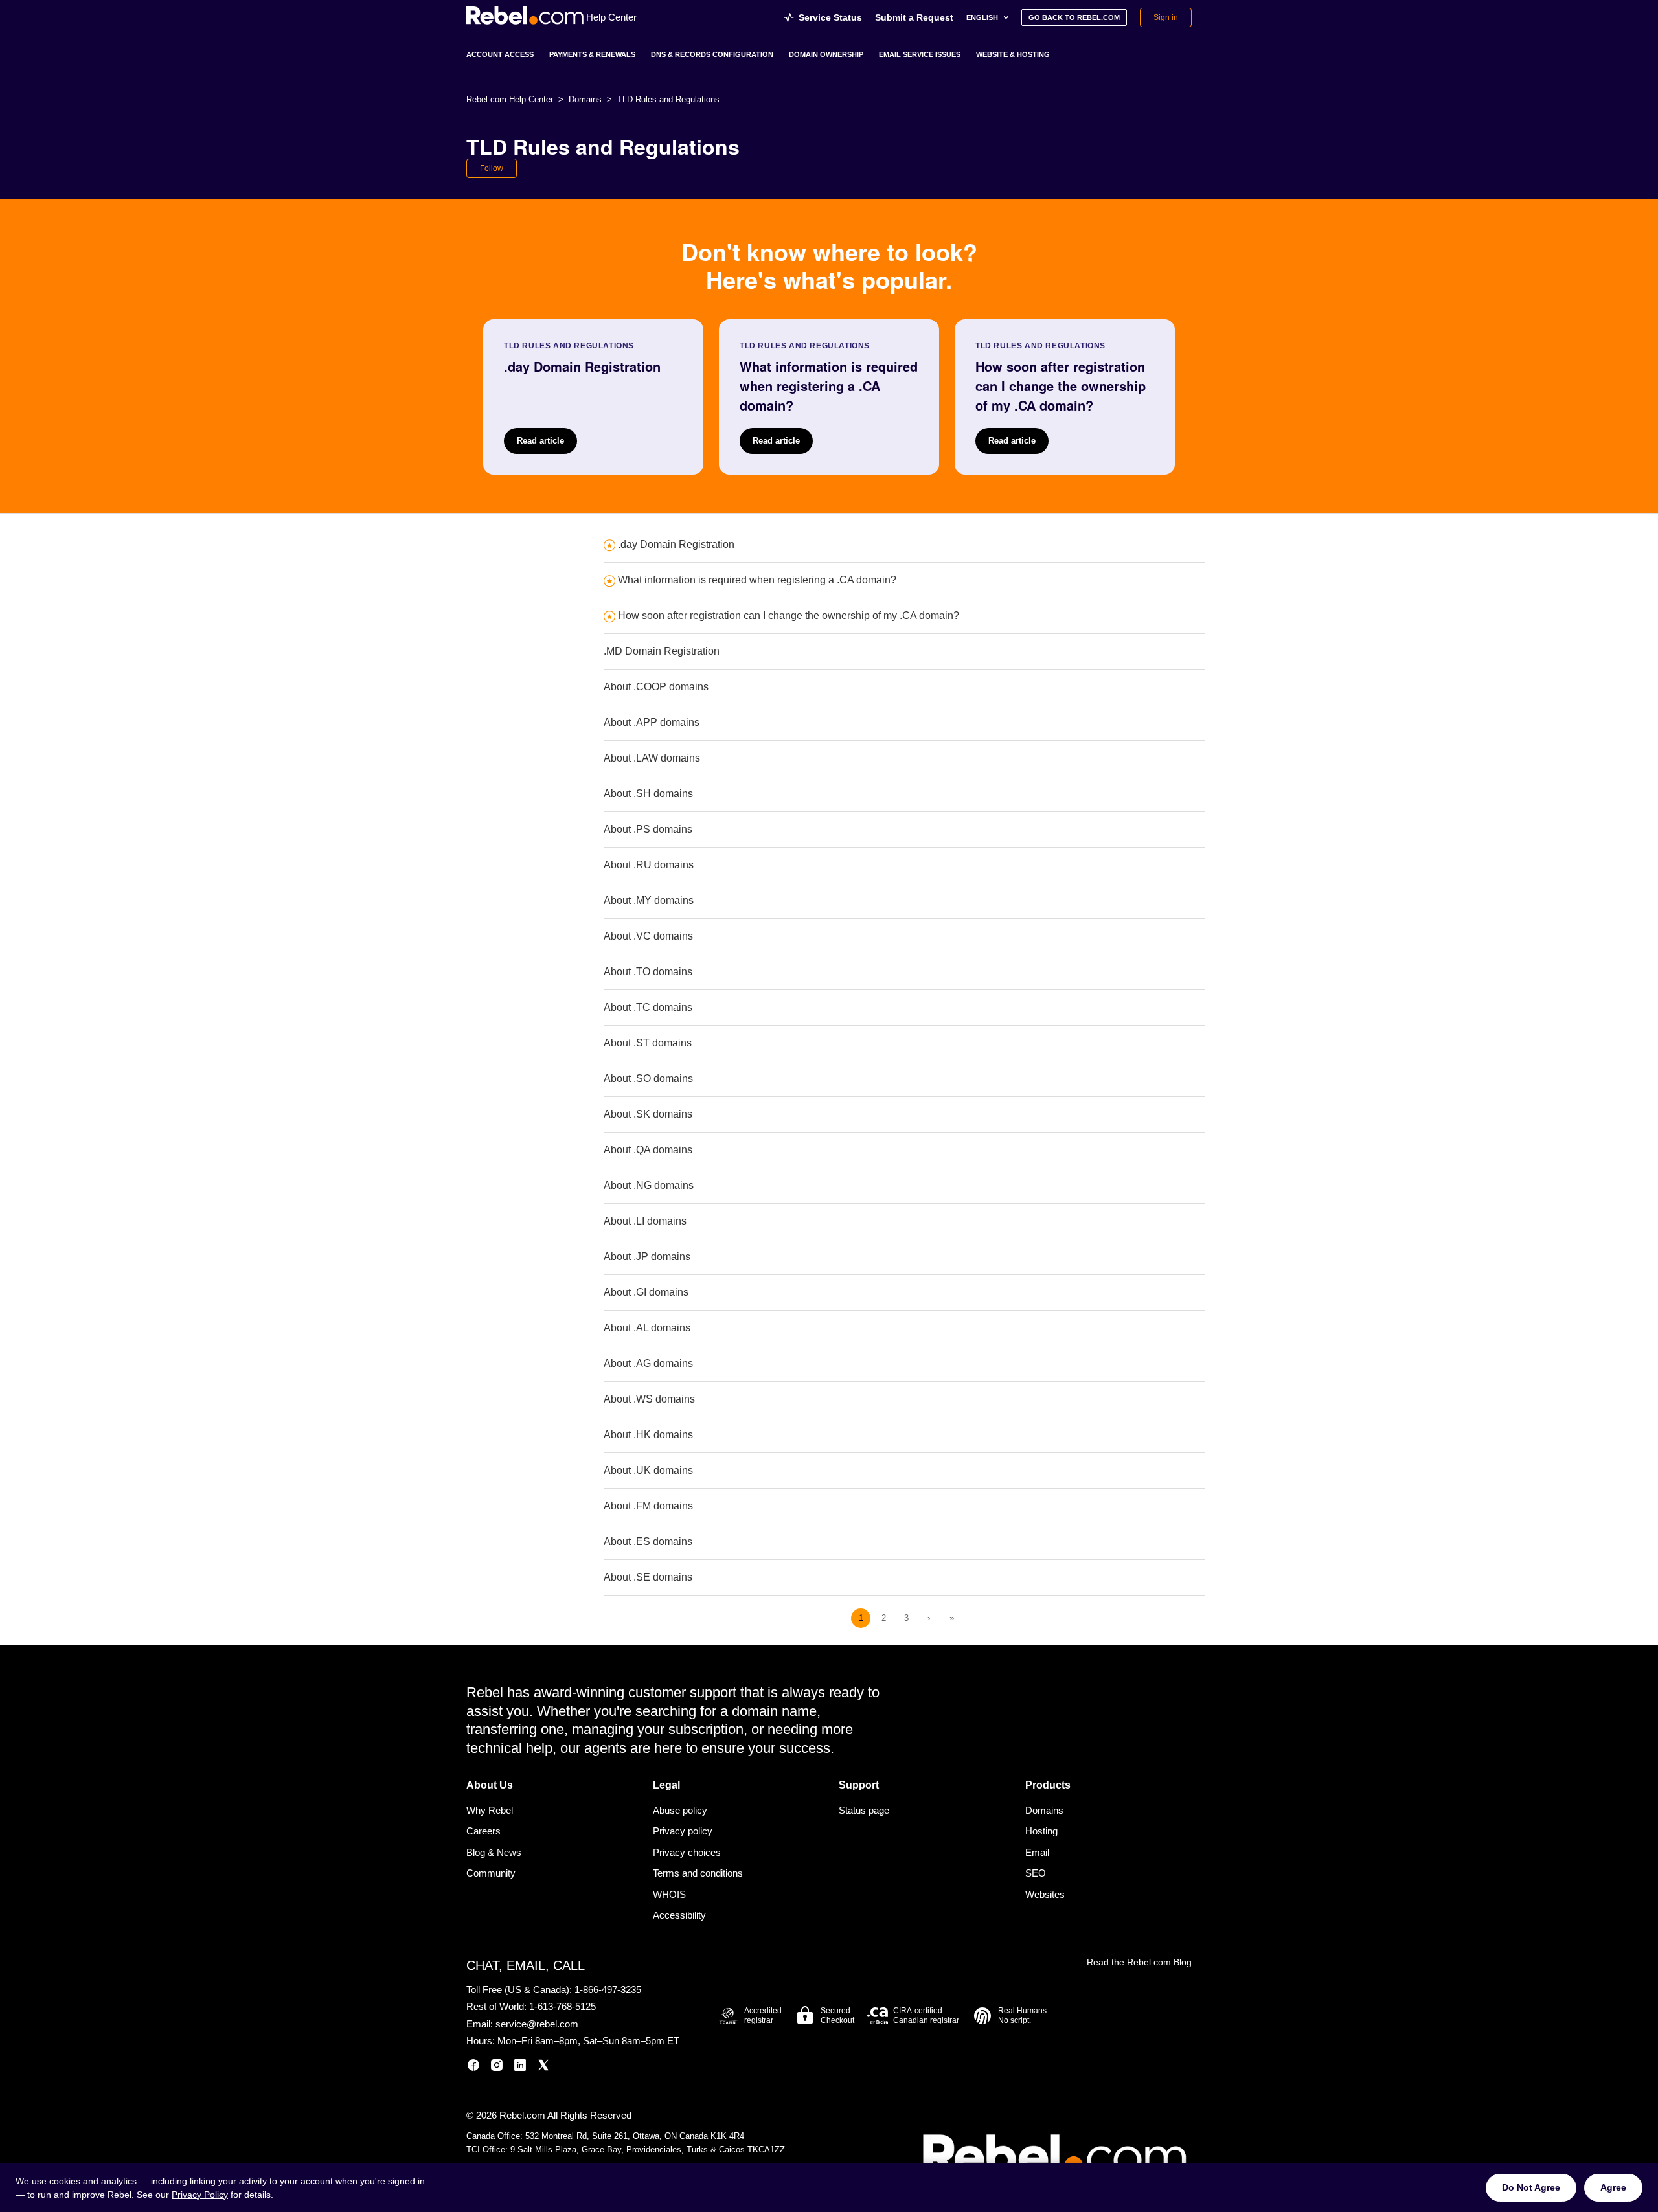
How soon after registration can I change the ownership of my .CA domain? (789, 615)
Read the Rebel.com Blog (1139, 1962)
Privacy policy (683, 1831)
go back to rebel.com (1074, 17)
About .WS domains (649, 1399)
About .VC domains (648, 936)
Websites (1045, 1894)
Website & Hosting (1013, 54)
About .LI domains (645, 1221)
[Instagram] (497, 2067)
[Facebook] (473, 2067)
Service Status (830, 17)
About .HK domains (648, 1435)
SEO (1036, 1873)
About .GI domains (646, 1292)
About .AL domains (647, 1328)
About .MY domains (649, 900)
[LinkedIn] (520, 2067)
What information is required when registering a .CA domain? (757, 580)
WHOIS (669, 1894)
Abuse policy (680, 1810)
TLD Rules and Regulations (668, 99)
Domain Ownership (826, 54)
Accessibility (679, 1915)
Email (1037, 1852)
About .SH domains (648, 794)
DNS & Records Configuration (712, 54)
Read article (540, 441)
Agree (1613, 2187)
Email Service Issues (920, 54)
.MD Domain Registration (662, 651)
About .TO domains (648, 972)
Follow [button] (492, 168)
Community (491, 1873)
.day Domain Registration (676, 544)
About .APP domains (652, 722)
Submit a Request (914, 17)
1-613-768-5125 (562, 2006)
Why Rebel (490, 1810)
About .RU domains (649, 865)
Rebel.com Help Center (510, 99)
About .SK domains (648, 1114)
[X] (543, 2067)
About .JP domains (647, 1257)
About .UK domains (648, 1470)
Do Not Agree (1531, 2187)
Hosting (1041, 1831)
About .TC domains (648, 1007)
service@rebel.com (537, 2024)
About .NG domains (649, 1185)
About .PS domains (648, 829)
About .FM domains (648, 1506)
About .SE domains (648, 1577)
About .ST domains (648, 1043)
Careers (483, 1831)
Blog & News (494, 1852)
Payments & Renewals (592, 54)
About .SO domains (648, 1078)
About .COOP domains (656, 687)
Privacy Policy (200, 2195)
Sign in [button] (1166, 17)
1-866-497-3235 (608, 1990)
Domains (585, 99)
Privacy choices (687, 1852)
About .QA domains (648, 1150)
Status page (864, 1810)
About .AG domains (648, 1363)
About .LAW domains (652, 758)
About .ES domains (648, 1541)
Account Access (500, 54)
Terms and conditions (698, 1873)
